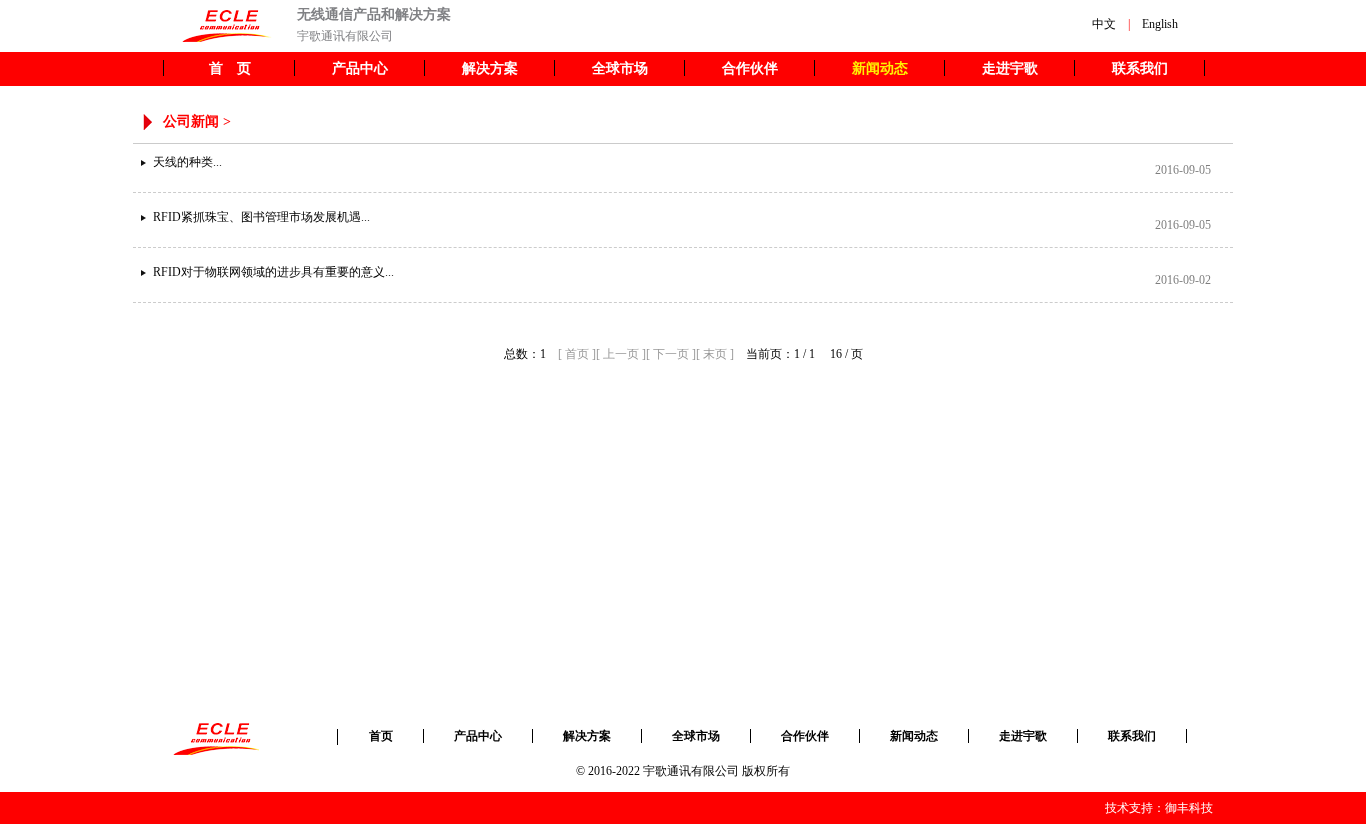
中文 (1104, 24)
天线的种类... (187, 162)
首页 (381, 736)
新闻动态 (880, 68)
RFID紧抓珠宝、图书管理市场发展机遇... (261, 217)
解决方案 (490, 68)
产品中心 (360, 68)
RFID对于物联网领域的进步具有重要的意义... (273, 272)
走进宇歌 (1010, 68)
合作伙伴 (750, 68)
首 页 (230, 68)
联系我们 (1140, 68)
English (1160, 24)
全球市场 (620, 68)
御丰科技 (1189, 808)
